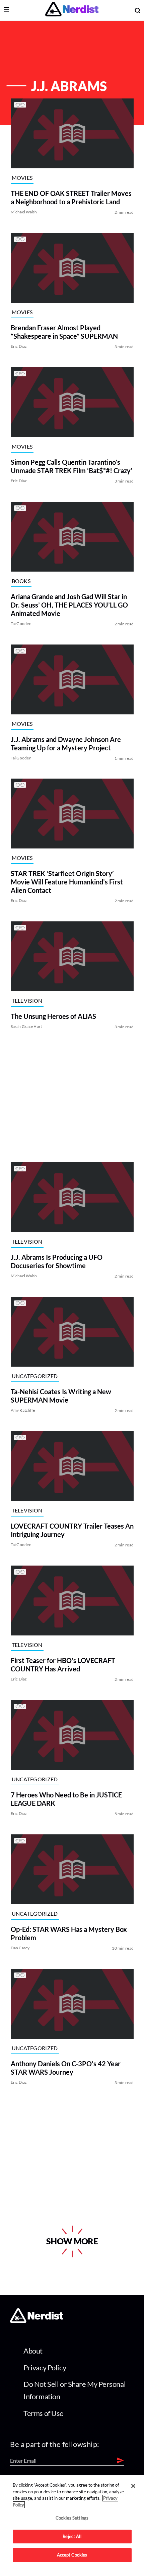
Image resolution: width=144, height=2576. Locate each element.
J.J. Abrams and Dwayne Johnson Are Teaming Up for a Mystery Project (65, 743)
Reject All (72, 2536)
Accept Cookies (72, 2555)
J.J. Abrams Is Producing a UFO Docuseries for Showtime (56, 1261)
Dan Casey (20, 1948)
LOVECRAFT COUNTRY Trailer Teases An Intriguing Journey (72, 1530)
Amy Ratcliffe (23, 1410)
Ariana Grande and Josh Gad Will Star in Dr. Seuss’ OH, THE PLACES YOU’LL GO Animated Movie (69, 605)
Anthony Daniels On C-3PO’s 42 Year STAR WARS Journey (65, 2068)
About (33, 2351)
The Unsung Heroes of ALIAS (53, 1016)
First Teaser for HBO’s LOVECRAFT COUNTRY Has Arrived (63, 1665)
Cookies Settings (72, 2518)
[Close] (133, 2486)
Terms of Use (44, 2413)
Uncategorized (34, 1376)
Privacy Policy (45, 2367)
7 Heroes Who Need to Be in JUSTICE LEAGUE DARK (66, 1799)
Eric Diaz (19, 346)
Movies (22, 177)
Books (21, 580)
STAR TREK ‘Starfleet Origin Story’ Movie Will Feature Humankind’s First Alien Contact (66, 882)
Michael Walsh (24, 212)
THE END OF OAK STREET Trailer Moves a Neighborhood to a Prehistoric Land (71, 197)
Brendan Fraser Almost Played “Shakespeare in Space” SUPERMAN (64, 332)
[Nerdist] (72, 10)
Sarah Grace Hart (26, 1026)
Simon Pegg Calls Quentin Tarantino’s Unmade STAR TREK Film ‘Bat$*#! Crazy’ (71, 466)
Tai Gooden (21, 624)
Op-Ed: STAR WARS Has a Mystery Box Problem (68, 1933)
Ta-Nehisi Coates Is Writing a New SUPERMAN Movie (61, 1396)
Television (27, 1001)
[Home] (37, 2321)
